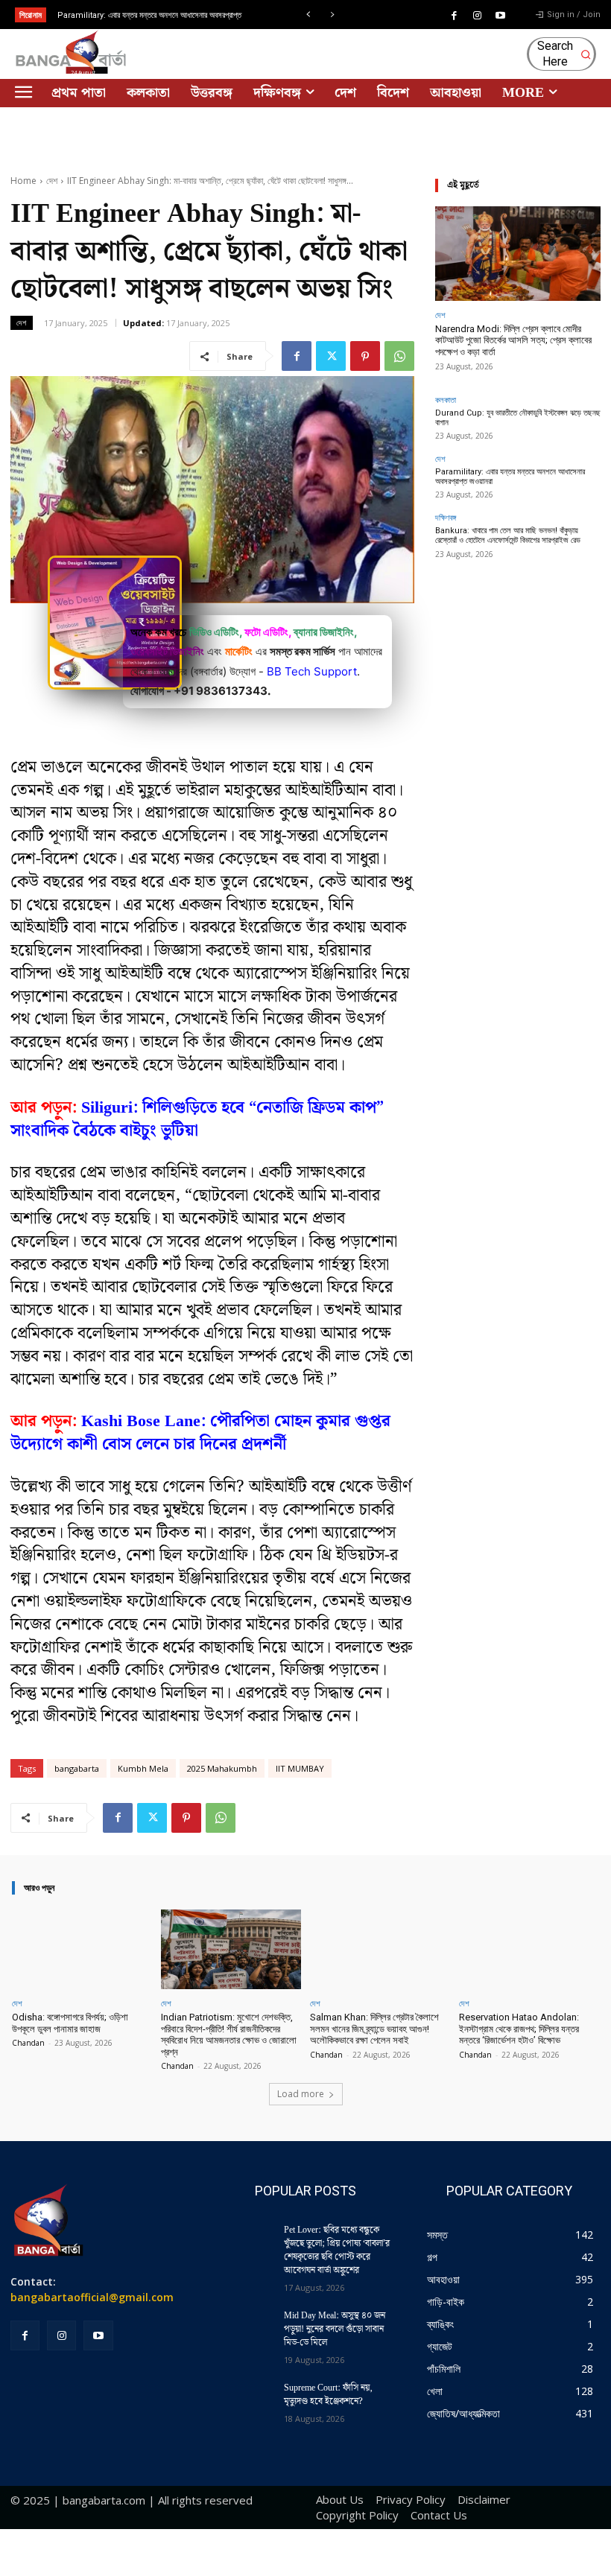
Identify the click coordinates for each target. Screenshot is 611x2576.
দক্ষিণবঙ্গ (446, 517)
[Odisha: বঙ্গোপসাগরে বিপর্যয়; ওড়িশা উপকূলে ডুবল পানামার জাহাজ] (82, 1949)
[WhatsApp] (399, 356)
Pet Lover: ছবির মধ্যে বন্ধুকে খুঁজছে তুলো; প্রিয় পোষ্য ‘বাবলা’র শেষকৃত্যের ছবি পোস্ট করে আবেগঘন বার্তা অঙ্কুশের (337, 2250)
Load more (301, 2094)
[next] (332, 15)
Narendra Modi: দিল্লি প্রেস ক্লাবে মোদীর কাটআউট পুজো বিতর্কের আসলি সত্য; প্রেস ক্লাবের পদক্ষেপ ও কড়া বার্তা (513, 340)
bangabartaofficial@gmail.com (92, 2297)
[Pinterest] (365, 356)
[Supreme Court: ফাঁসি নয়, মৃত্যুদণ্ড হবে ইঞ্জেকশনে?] (244, 2402)
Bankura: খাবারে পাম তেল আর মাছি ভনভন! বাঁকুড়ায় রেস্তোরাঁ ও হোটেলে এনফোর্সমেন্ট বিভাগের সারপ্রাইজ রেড (508, 535)
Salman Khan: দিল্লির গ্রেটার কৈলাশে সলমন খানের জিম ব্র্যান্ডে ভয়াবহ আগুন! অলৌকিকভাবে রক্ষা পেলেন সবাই (374, 2029)
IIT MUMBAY (300, 1768)
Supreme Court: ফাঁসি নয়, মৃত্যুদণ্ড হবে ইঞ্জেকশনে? (328, 2395)
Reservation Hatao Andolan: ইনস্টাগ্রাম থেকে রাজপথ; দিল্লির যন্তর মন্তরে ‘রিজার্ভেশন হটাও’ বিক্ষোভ (519, 2029)
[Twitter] (331, 356)
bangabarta (77, 1768)
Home (23, 181)
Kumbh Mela (143, 1768)
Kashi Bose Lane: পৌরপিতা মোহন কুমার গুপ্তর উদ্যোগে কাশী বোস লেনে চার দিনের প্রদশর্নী (200, 1433)
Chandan (28, 2043)
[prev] (308, 15)
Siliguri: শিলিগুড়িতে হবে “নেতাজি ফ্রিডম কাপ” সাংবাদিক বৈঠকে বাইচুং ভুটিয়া (197, 1119)
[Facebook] (455, 16)
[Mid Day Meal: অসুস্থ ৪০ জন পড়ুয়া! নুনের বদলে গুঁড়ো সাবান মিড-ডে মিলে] (244, 2330)
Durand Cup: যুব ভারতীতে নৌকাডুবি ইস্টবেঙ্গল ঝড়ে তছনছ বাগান (518, 418)
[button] (563, 54)
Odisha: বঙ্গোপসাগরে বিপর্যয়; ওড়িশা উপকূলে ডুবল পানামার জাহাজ (70, 2023)
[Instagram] (478, 16)
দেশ (52, 181)
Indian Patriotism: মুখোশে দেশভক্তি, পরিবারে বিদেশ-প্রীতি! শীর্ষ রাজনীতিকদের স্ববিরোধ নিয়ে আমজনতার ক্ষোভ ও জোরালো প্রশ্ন (229, 2035)
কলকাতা (446, 400)
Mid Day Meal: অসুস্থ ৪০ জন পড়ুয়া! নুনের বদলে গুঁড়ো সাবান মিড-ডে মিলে (335, 2329)
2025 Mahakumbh (222, 1768)
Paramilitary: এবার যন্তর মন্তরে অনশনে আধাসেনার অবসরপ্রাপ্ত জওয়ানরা (510, 477)
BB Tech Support (312, 671)
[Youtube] (501, 16)
